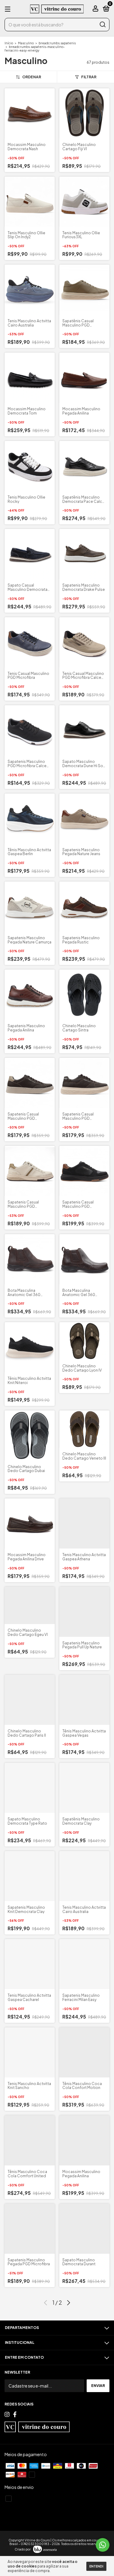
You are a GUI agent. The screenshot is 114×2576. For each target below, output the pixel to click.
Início (9, 43)
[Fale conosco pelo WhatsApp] (103, 2545)
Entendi (96, 2566)
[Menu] (9, 9)
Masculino (26, 43)
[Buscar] (102, 25)
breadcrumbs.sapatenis (57, 43)
